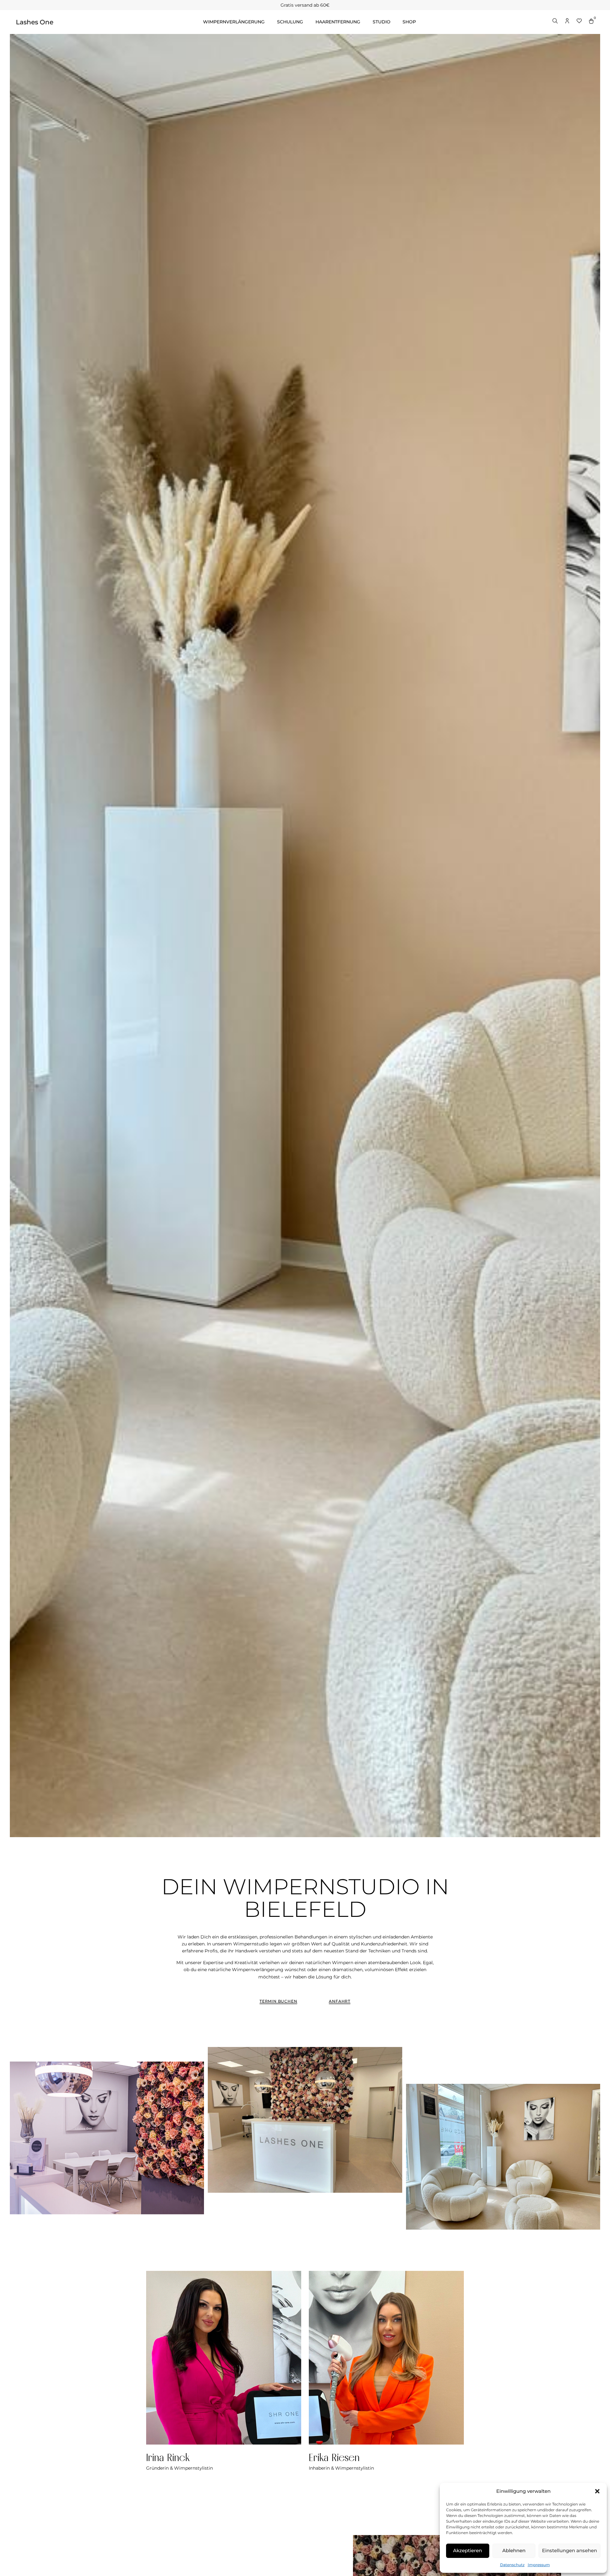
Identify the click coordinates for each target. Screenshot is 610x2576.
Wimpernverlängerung (234, 22)
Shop (409, 22)
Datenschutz (512, 2565)
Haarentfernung (338, 22)
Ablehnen (514, 2550)
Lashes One (35, 22)
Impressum (539, 2565)
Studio (382, 22)
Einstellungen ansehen (569, 2550)
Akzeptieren (468, 2550)
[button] (597, 2491)
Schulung (290, 22)
